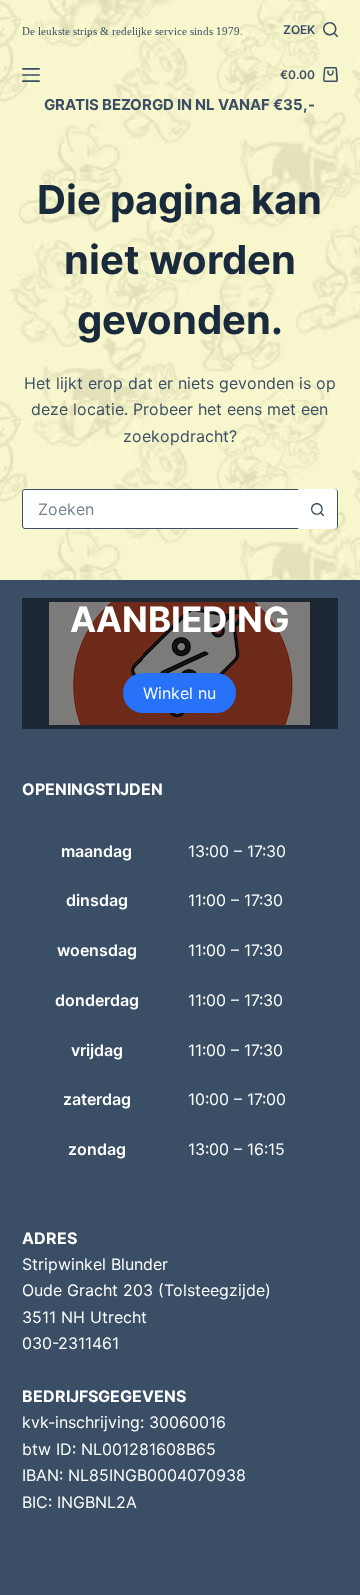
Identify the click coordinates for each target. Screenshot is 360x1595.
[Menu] (31, 75)
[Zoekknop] (317, 509)
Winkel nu (179, 693)
